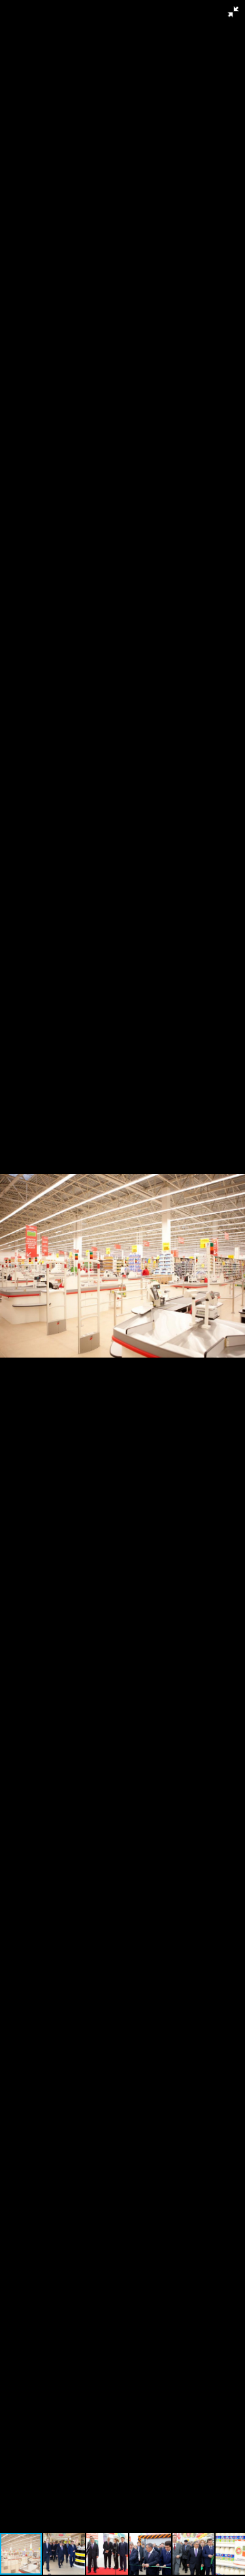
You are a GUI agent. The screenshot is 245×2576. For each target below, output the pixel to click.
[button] (233, 12)
